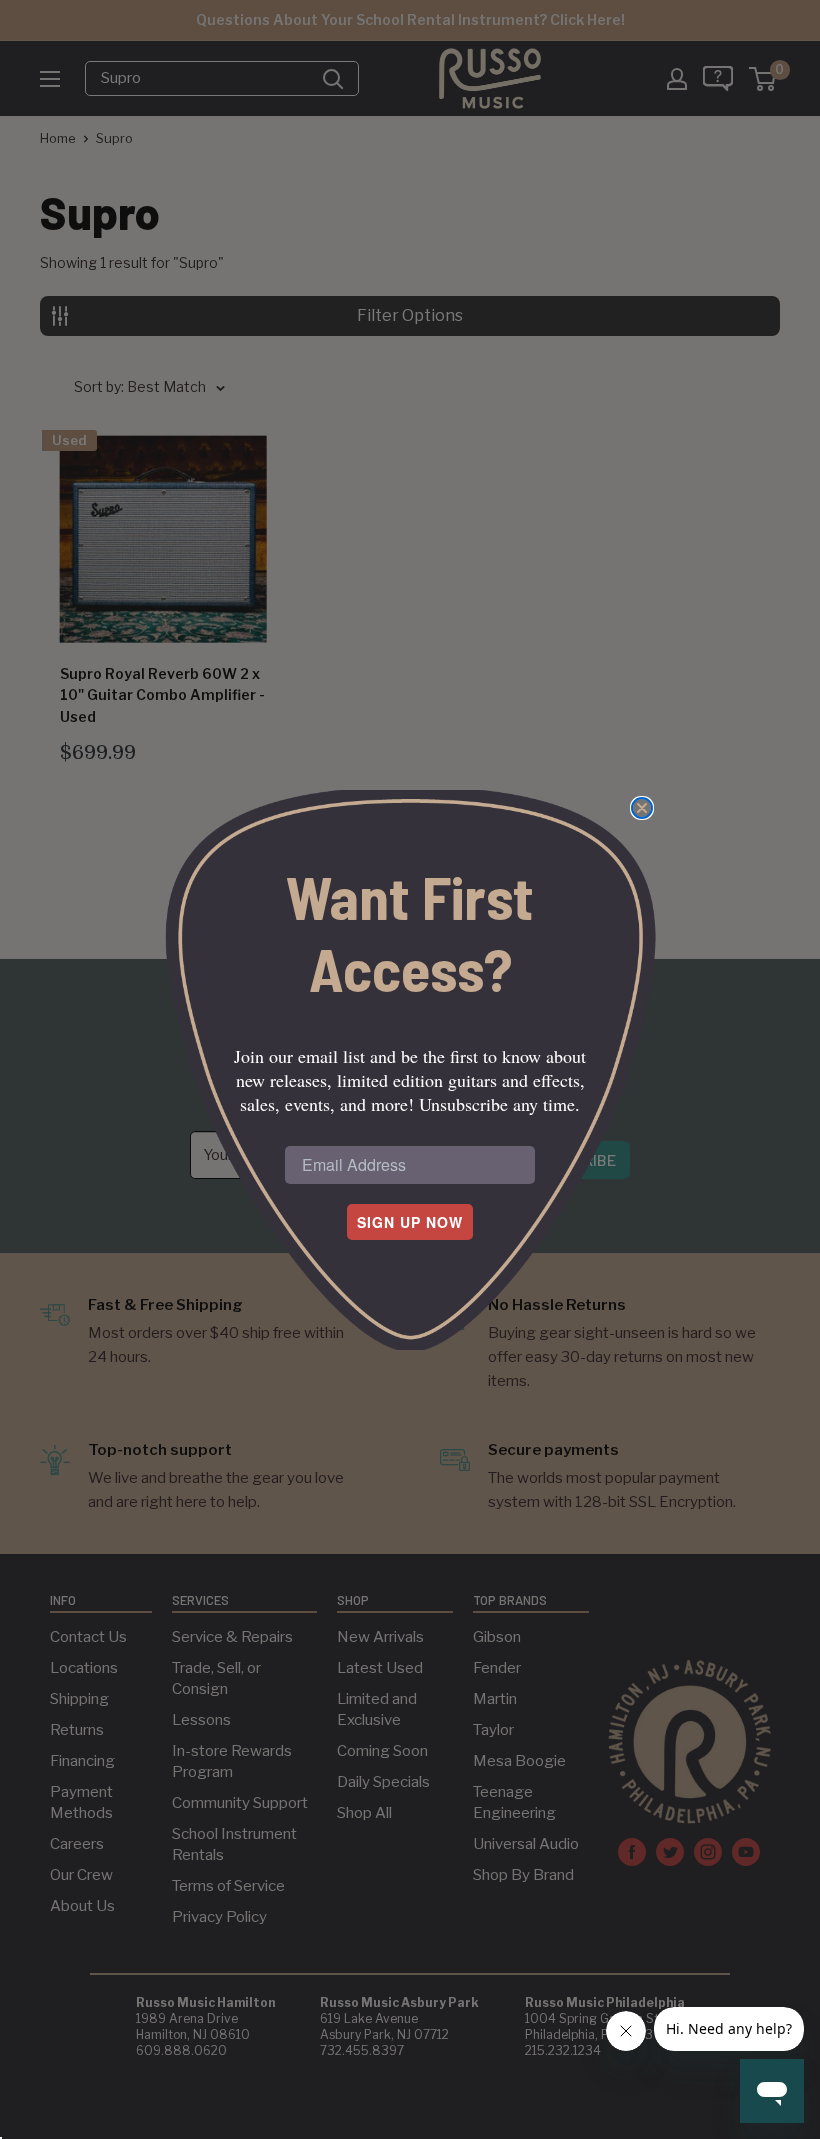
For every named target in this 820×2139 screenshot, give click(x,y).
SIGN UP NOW (410, 1222)
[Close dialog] (642, 808)
